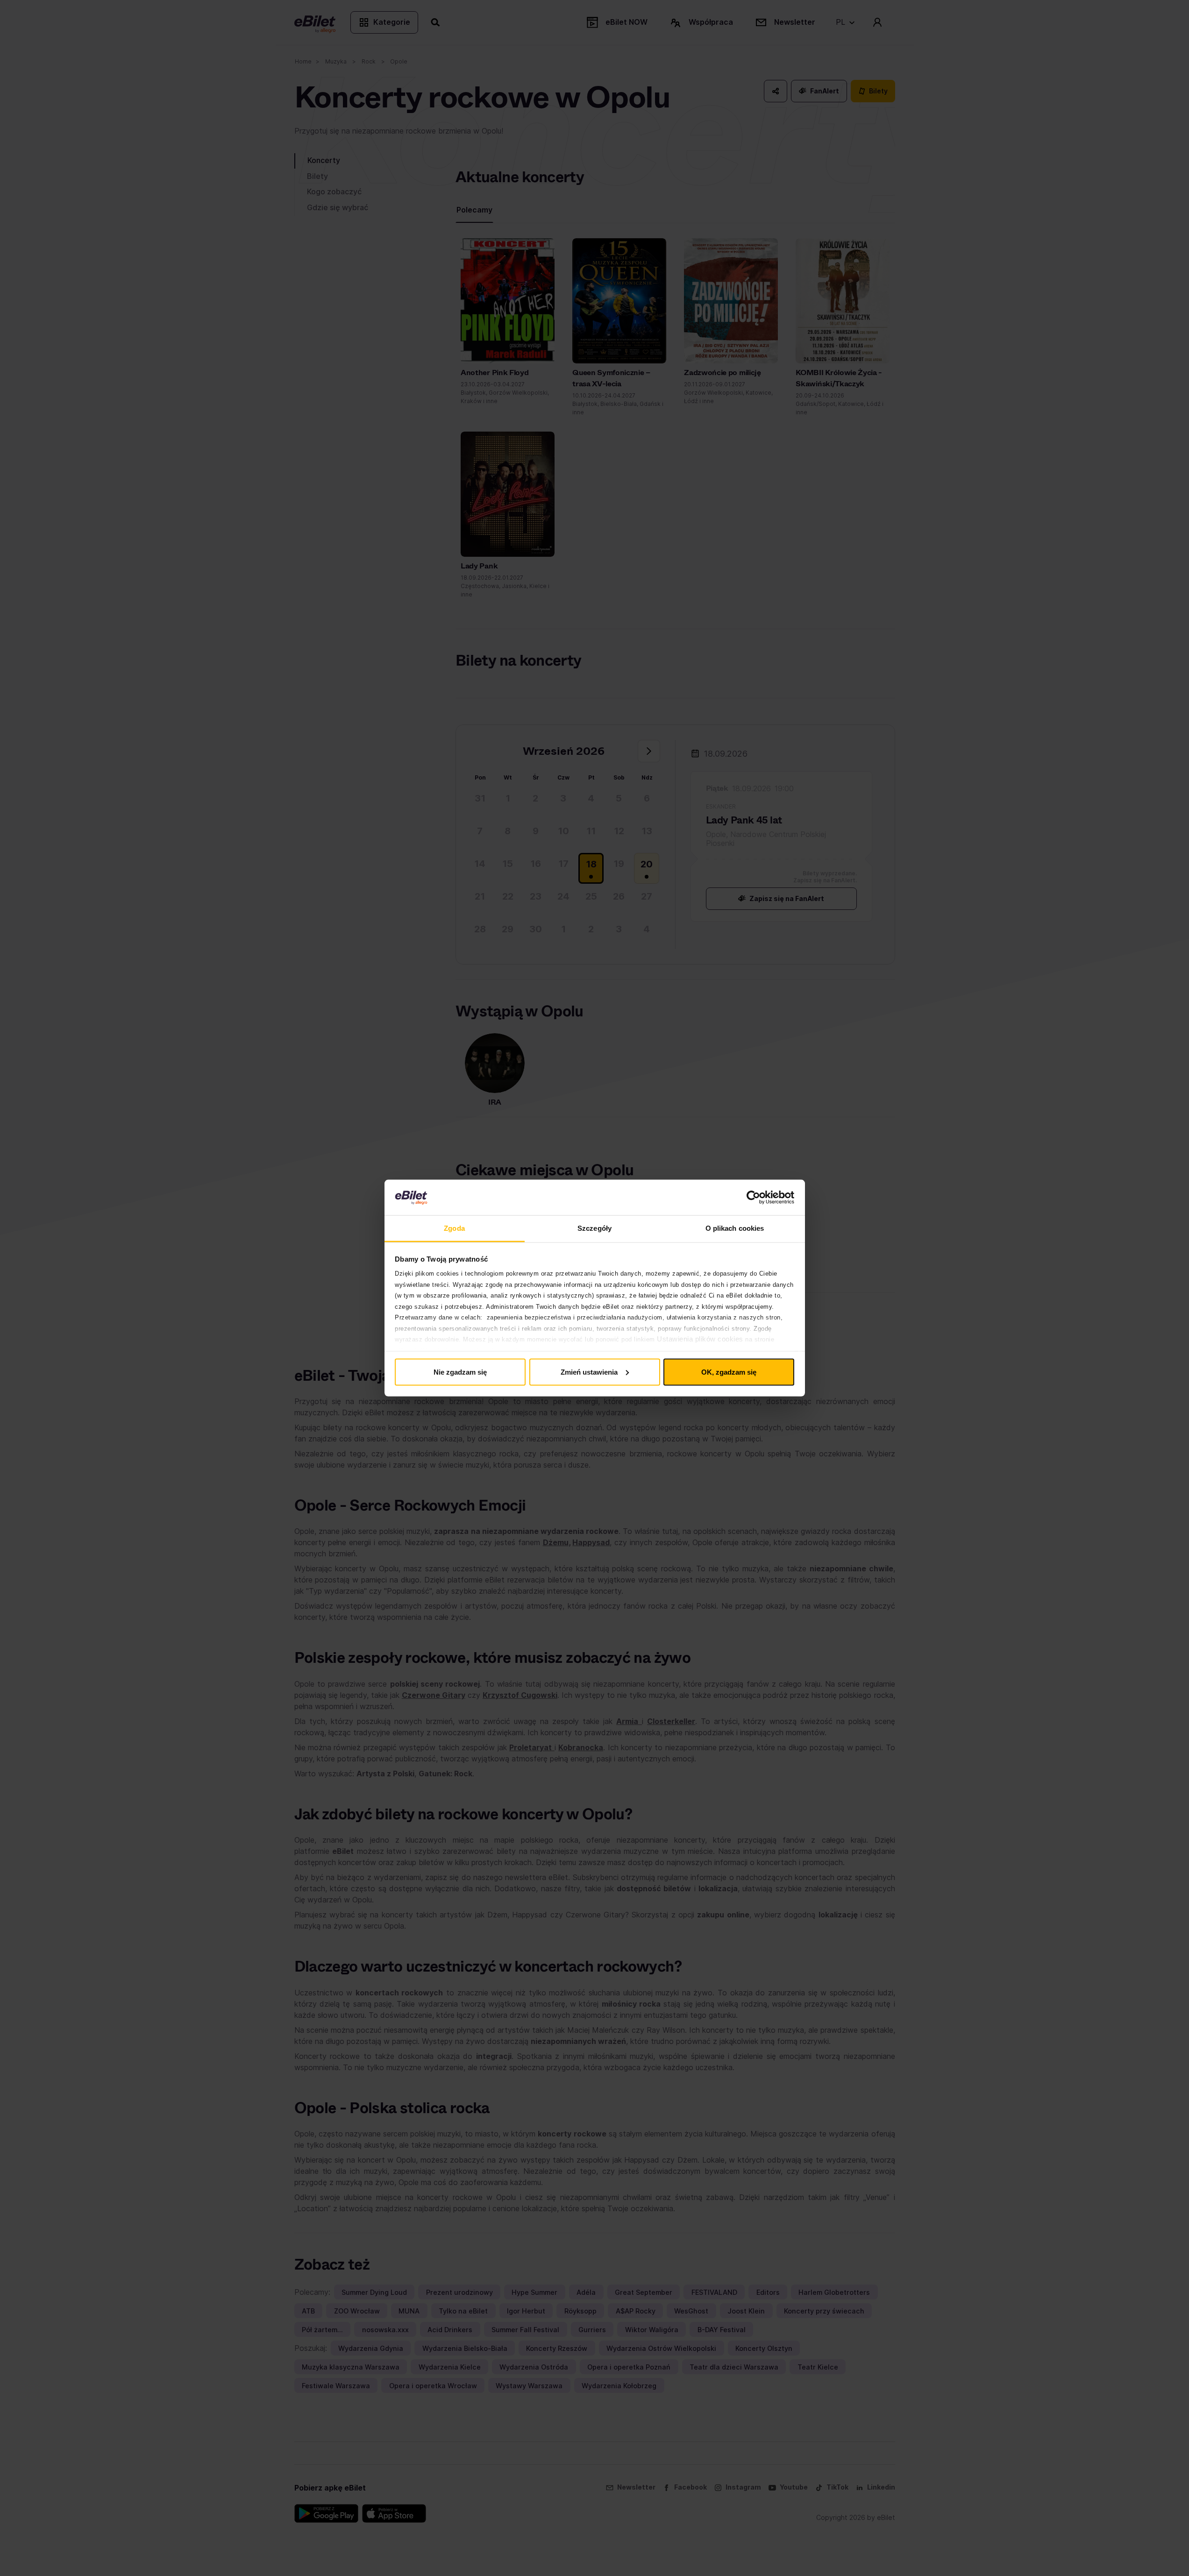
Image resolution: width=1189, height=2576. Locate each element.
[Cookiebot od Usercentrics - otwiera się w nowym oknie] (753, 1198)
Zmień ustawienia (589, 1372)
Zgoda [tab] (454, 1228)
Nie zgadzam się (460, 1372)
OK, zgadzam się (729, 1372)
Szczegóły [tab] (594, 1228)
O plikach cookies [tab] (735, 1228)
